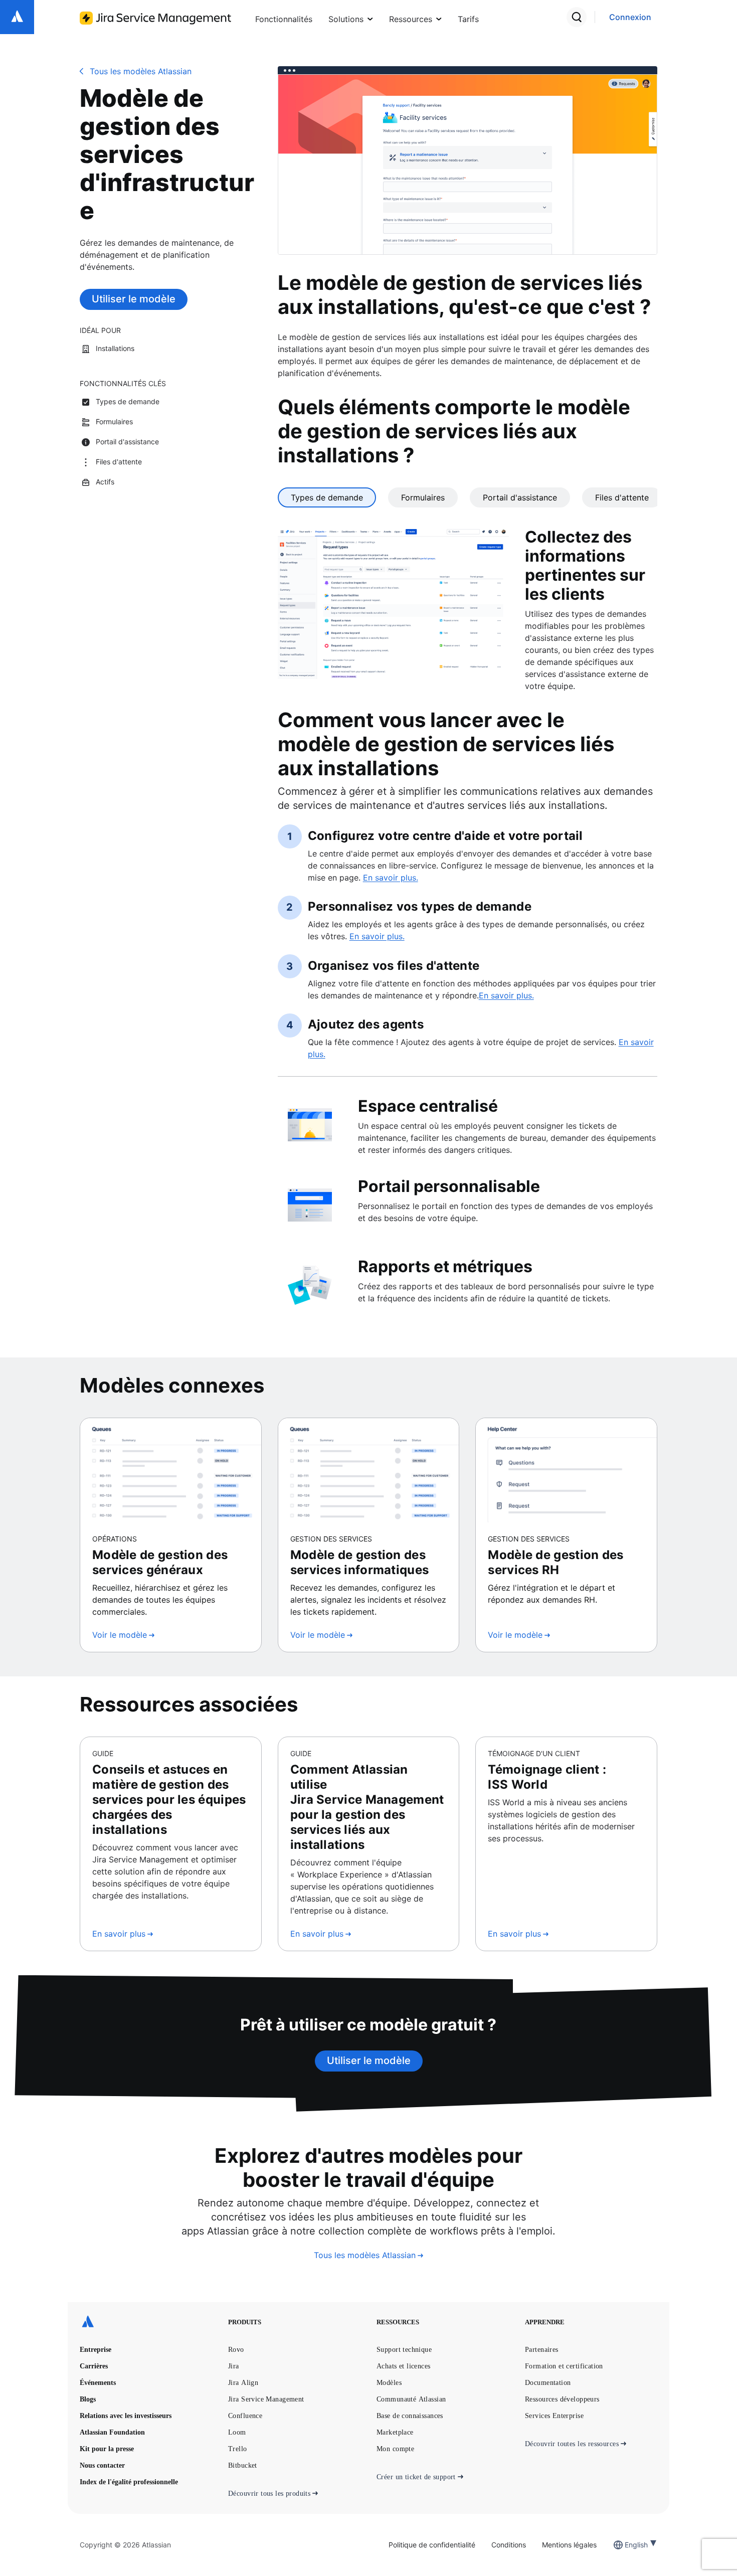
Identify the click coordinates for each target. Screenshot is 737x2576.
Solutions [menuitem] (346, 19)
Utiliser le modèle (134, 299)
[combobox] (626, 2545)
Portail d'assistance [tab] (520, 497)
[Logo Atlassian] (17, 17)
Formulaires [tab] (423, 497)
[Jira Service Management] (155, 18)
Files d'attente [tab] (622, 497)
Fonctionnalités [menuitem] (284, 19)
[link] (630, 17)
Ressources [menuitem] (411, 19)
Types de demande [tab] (327, 497)
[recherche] (577, 17)
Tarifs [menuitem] (468, 19)
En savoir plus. (391, 878)
